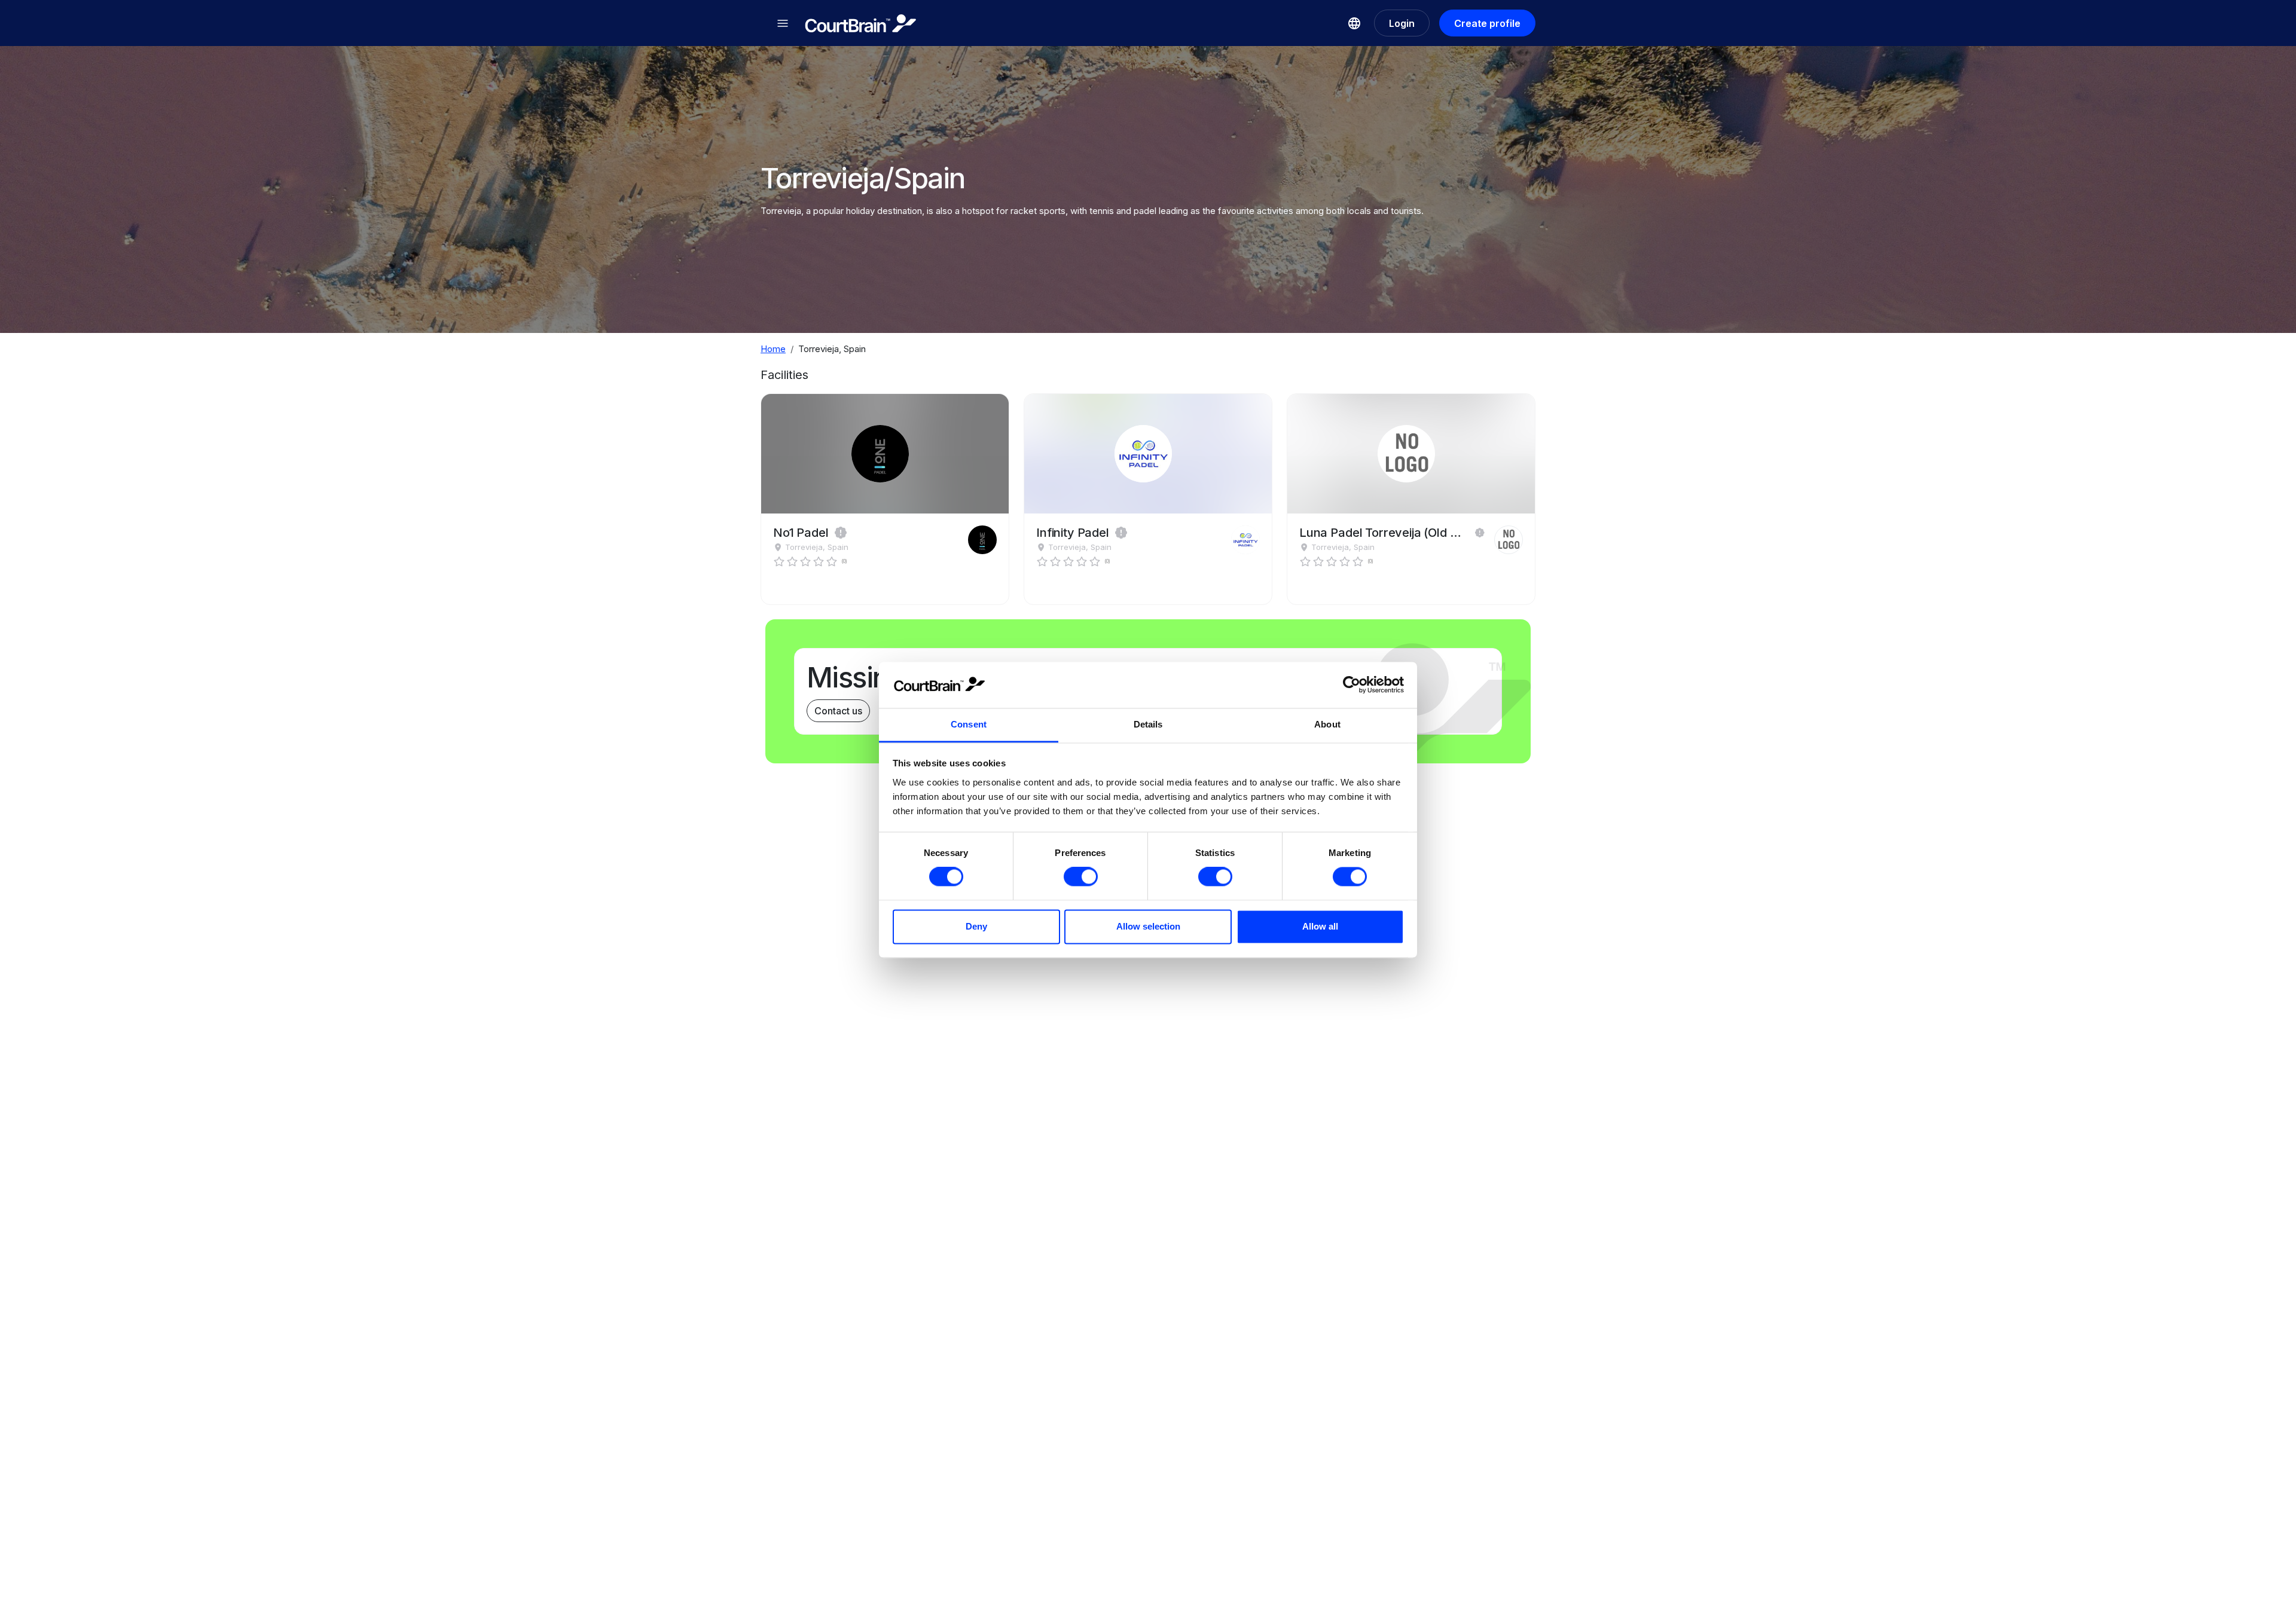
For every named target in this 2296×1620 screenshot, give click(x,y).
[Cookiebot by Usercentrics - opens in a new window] (1352, 685)
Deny (976, 926)
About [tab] (1327, 724)
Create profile (1487, 23)
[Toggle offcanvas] (783, 23)
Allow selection (1148, 926)
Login (1402, 23)
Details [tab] (1148, 724)
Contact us (838, 711)
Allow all (1320, 926)
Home (773, 349)
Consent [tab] (969, 724)
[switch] (1081, 877)
